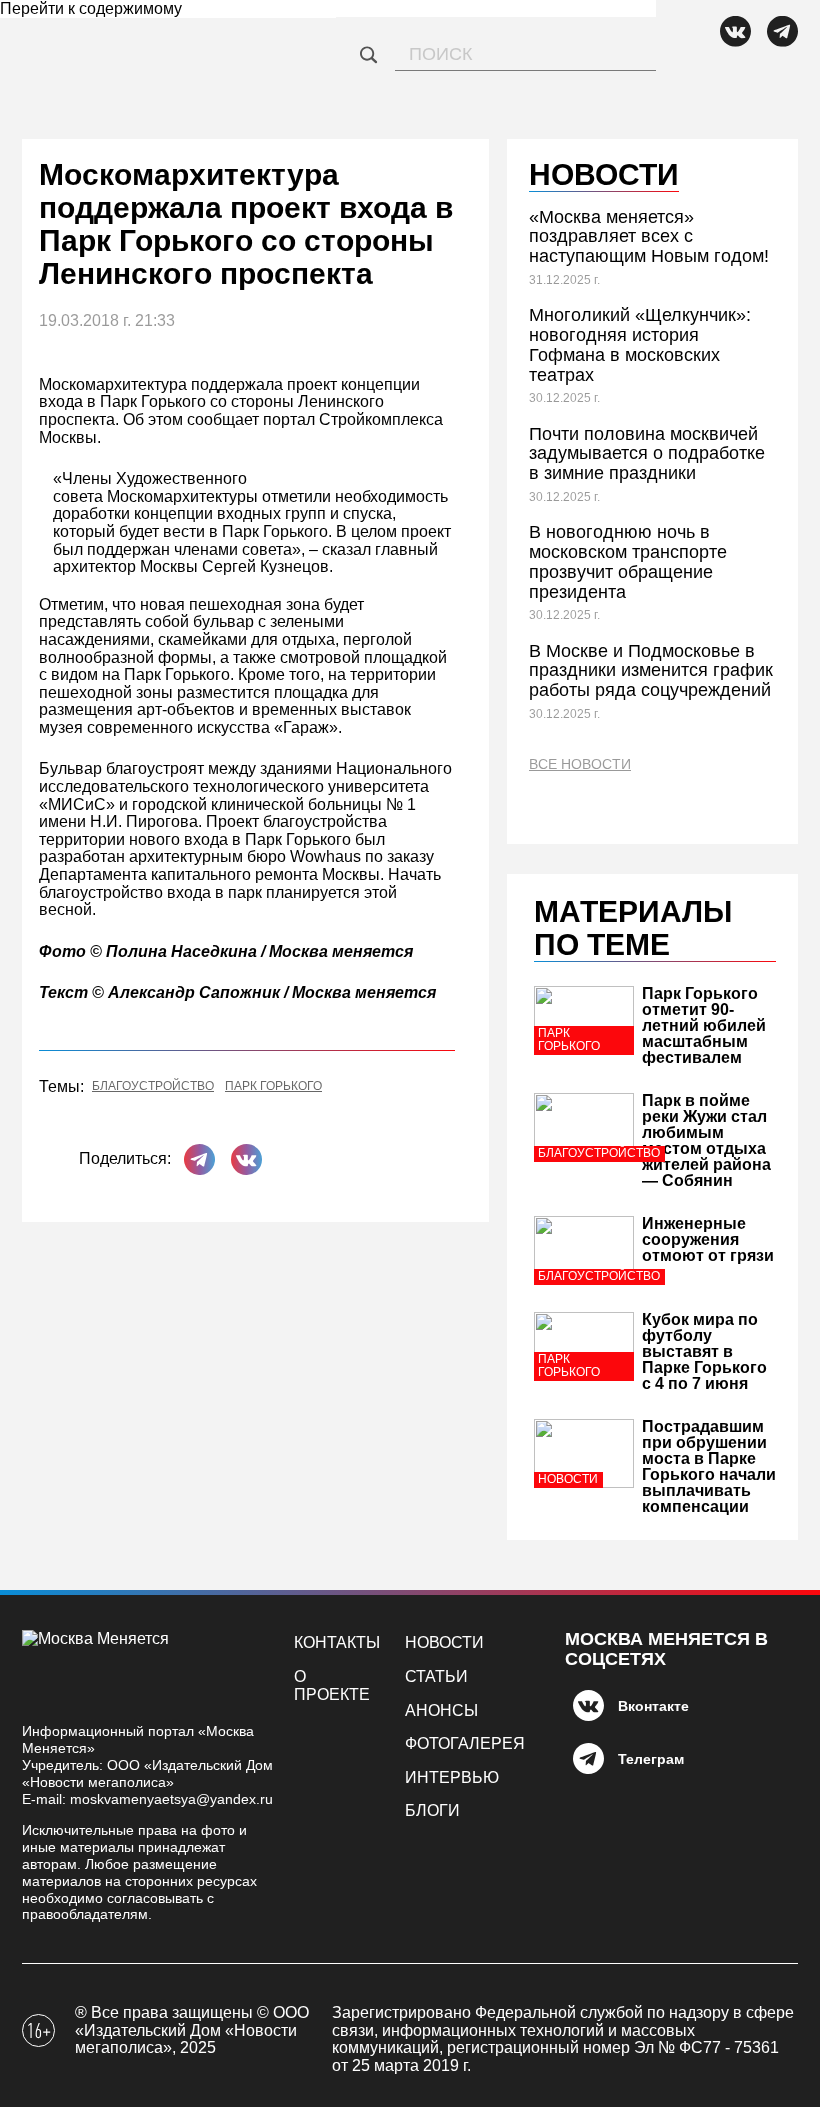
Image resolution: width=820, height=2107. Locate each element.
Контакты (337, 1642)
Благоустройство (153, 1086)
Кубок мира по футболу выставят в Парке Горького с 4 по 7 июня (704, 1351)
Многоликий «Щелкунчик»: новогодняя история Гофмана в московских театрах (640, 344)
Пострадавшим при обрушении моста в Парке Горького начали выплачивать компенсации (709, 1466)
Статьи (436, 1676)
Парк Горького (273, 1086)
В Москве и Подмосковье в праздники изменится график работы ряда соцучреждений (651, 671)
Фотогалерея (465, 1743)
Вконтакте (653, 1706)
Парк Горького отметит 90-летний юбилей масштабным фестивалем (704, 1025)
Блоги (432, 1810)
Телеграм (651, 1759)
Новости (444, 1642)
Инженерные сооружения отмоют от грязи (708, 1239)
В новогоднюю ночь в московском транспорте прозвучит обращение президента (628, 561)
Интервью (452, 1777)
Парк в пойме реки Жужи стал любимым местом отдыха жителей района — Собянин (706, 1140)
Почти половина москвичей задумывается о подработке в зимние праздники (647, 454)
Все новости (580, 764)
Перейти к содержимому (91, 8)
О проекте (332, 1685)
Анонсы (441, 1710)
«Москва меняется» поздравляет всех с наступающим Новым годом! (649, 237)
